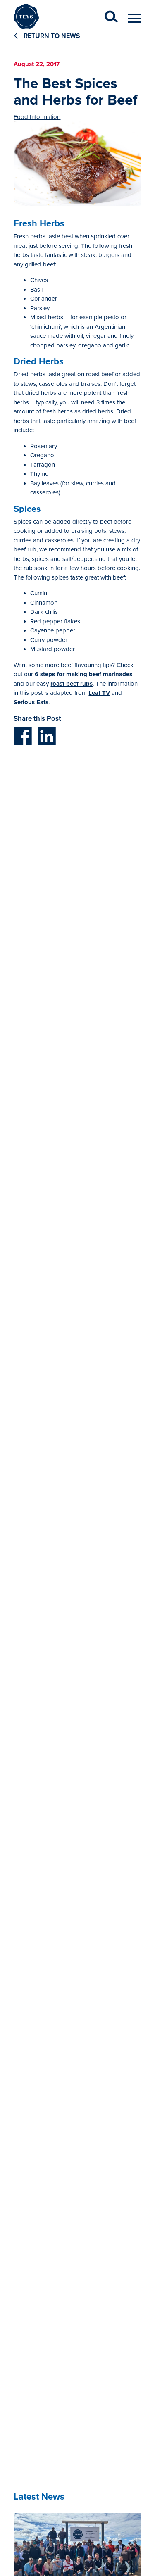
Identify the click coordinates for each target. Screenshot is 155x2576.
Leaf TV (99, 693)
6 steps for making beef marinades (83, 674)
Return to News (51, 36)
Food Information (37, 117)
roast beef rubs (72, 684)
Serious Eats (31, 702)
